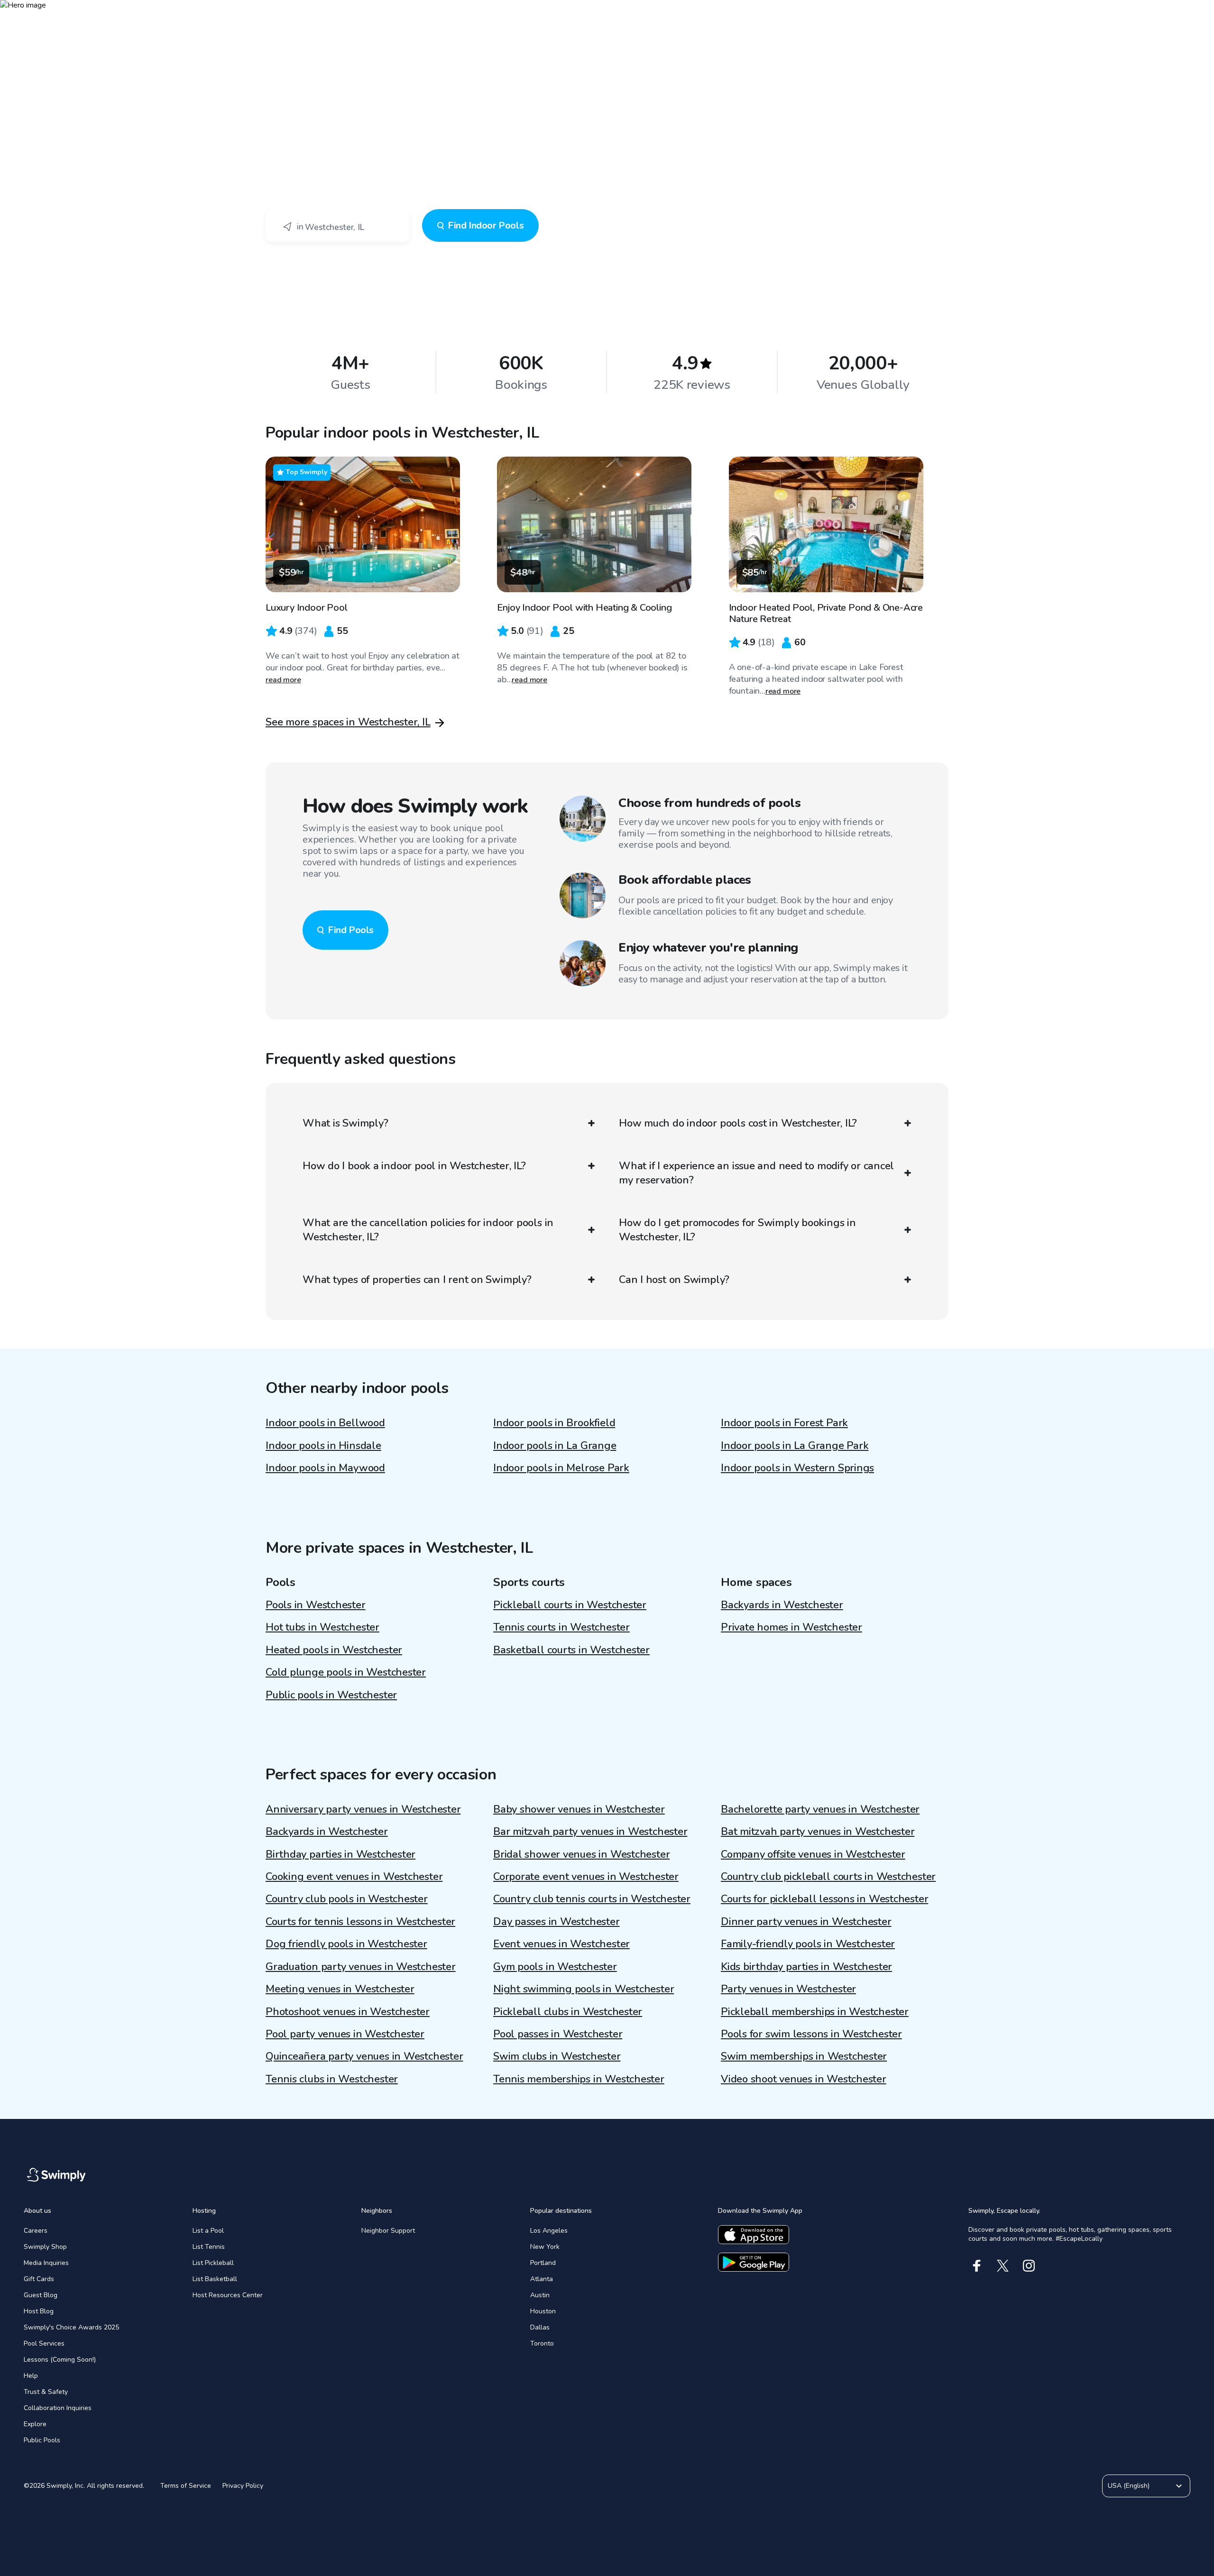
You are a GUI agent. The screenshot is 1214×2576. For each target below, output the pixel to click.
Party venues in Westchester (788, 1989)
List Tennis (209, 2247)
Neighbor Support (388, 2231)
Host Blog (39, 2311)
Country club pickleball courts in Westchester (828, 1877)
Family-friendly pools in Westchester (808, 1944)
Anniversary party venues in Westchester (363, 1809)
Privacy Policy (243, 2486)
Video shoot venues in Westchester (804, 2079)
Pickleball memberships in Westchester (815, 2012)
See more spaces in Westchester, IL (348, 722)
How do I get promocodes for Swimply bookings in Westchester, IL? (737, 1230)
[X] (1003, 2266)
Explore (35, 2424)
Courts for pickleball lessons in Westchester (824, 1899)
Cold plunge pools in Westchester (346, 1672)
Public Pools (42, 2440)
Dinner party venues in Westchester (806, 1922)
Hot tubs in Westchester (322, 1627)
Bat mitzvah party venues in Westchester (818, 1832)
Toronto (542, 2343)
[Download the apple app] (754, 2235)
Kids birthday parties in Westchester (806, 1967)
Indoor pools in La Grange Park (795, 1446)
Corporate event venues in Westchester (586, 1877)
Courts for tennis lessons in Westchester (360, 1922)
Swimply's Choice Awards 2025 (71, 2327)
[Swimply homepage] (607, 14)
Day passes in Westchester (556, 1922)
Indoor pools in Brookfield (554, 1423)
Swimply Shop (45, 2247)
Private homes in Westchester (791, 1627)
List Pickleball (213, 2263)
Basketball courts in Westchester (571, 1650)
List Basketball (215, 2279)
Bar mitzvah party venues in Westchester (590, 1832)
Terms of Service (186, 2486)
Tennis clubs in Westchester (332, 2079)
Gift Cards (39, 2279)
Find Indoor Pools (486, 225)
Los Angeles (549, 2231)
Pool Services (44, 2343)
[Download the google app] (754, 2262)
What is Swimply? (345, 1123)
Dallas (540, 2327)
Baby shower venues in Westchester (579, 1809)
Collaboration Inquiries (58, 2408)
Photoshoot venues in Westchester (348, 2012)
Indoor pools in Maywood (325, 1468)
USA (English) (1129, 2486)
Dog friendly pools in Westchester (346, 1944)
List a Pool (208, 2231)
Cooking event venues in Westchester (354, 1877)
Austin (540, 2295)
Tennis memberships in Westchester (579, 2079)
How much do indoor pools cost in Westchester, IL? (738, 1123)
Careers (36, 2231)
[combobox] (337, 226)
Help (31, 2376)
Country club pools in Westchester (347, 1899)
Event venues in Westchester (561, 1944)
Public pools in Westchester (331, 1695)
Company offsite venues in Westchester (813, 1854)
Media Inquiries (46, 2263)
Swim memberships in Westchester (804, 2056)
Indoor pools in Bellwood (325, 1423)
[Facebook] (977, 2266)
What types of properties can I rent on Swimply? (417, 1280)
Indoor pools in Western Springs (797, 1468)
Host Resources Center (228, 2295)
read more (283, 680)
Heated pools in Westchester (334, 1650)
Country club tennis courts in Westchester (592, 1899)
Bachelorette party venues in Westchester (820, 1809)
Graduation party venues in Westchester (361, 1967)
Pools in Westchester (316, 1605)
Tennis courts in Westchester (561, 1627)
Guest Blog (41, 2295)
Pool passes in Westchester (558, 2034)
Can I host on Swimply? (674, 1280)
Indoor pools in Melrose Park (561, 1468)
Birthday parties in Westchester (340, 1854)
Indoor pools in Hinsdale (323, 1446)
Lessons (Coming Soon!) (60, 2360)
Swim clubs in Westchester (557, 2056)
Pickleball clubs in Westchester (568, 2012)
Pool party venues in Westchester (345, 2034)
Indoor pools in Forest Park (784, 1423)
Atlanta (542, 2279)
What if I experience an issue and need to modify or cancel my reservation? (756, 1173)
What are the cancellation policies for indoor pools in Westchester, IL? (428, 1230)
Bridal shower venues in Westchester (581, 1854)
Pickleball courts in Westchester (570, 1605)
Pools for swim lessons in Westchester (811, 2034)
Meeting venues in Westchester (340, 1989)
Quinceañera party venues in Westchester (364, 2056)
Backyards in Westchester (782, 1605)
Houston (543, 2311)
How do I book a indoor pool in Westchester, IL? (414, 1166)
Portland (543, 2263)
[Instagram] (1029, 2266)
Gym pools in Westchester (555, 1967)
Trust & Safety (46, 2392)
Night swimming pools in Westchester (584, 1989)
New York (545, 2247)
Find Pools (351, 930)
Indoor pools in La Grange (555, 1446)
